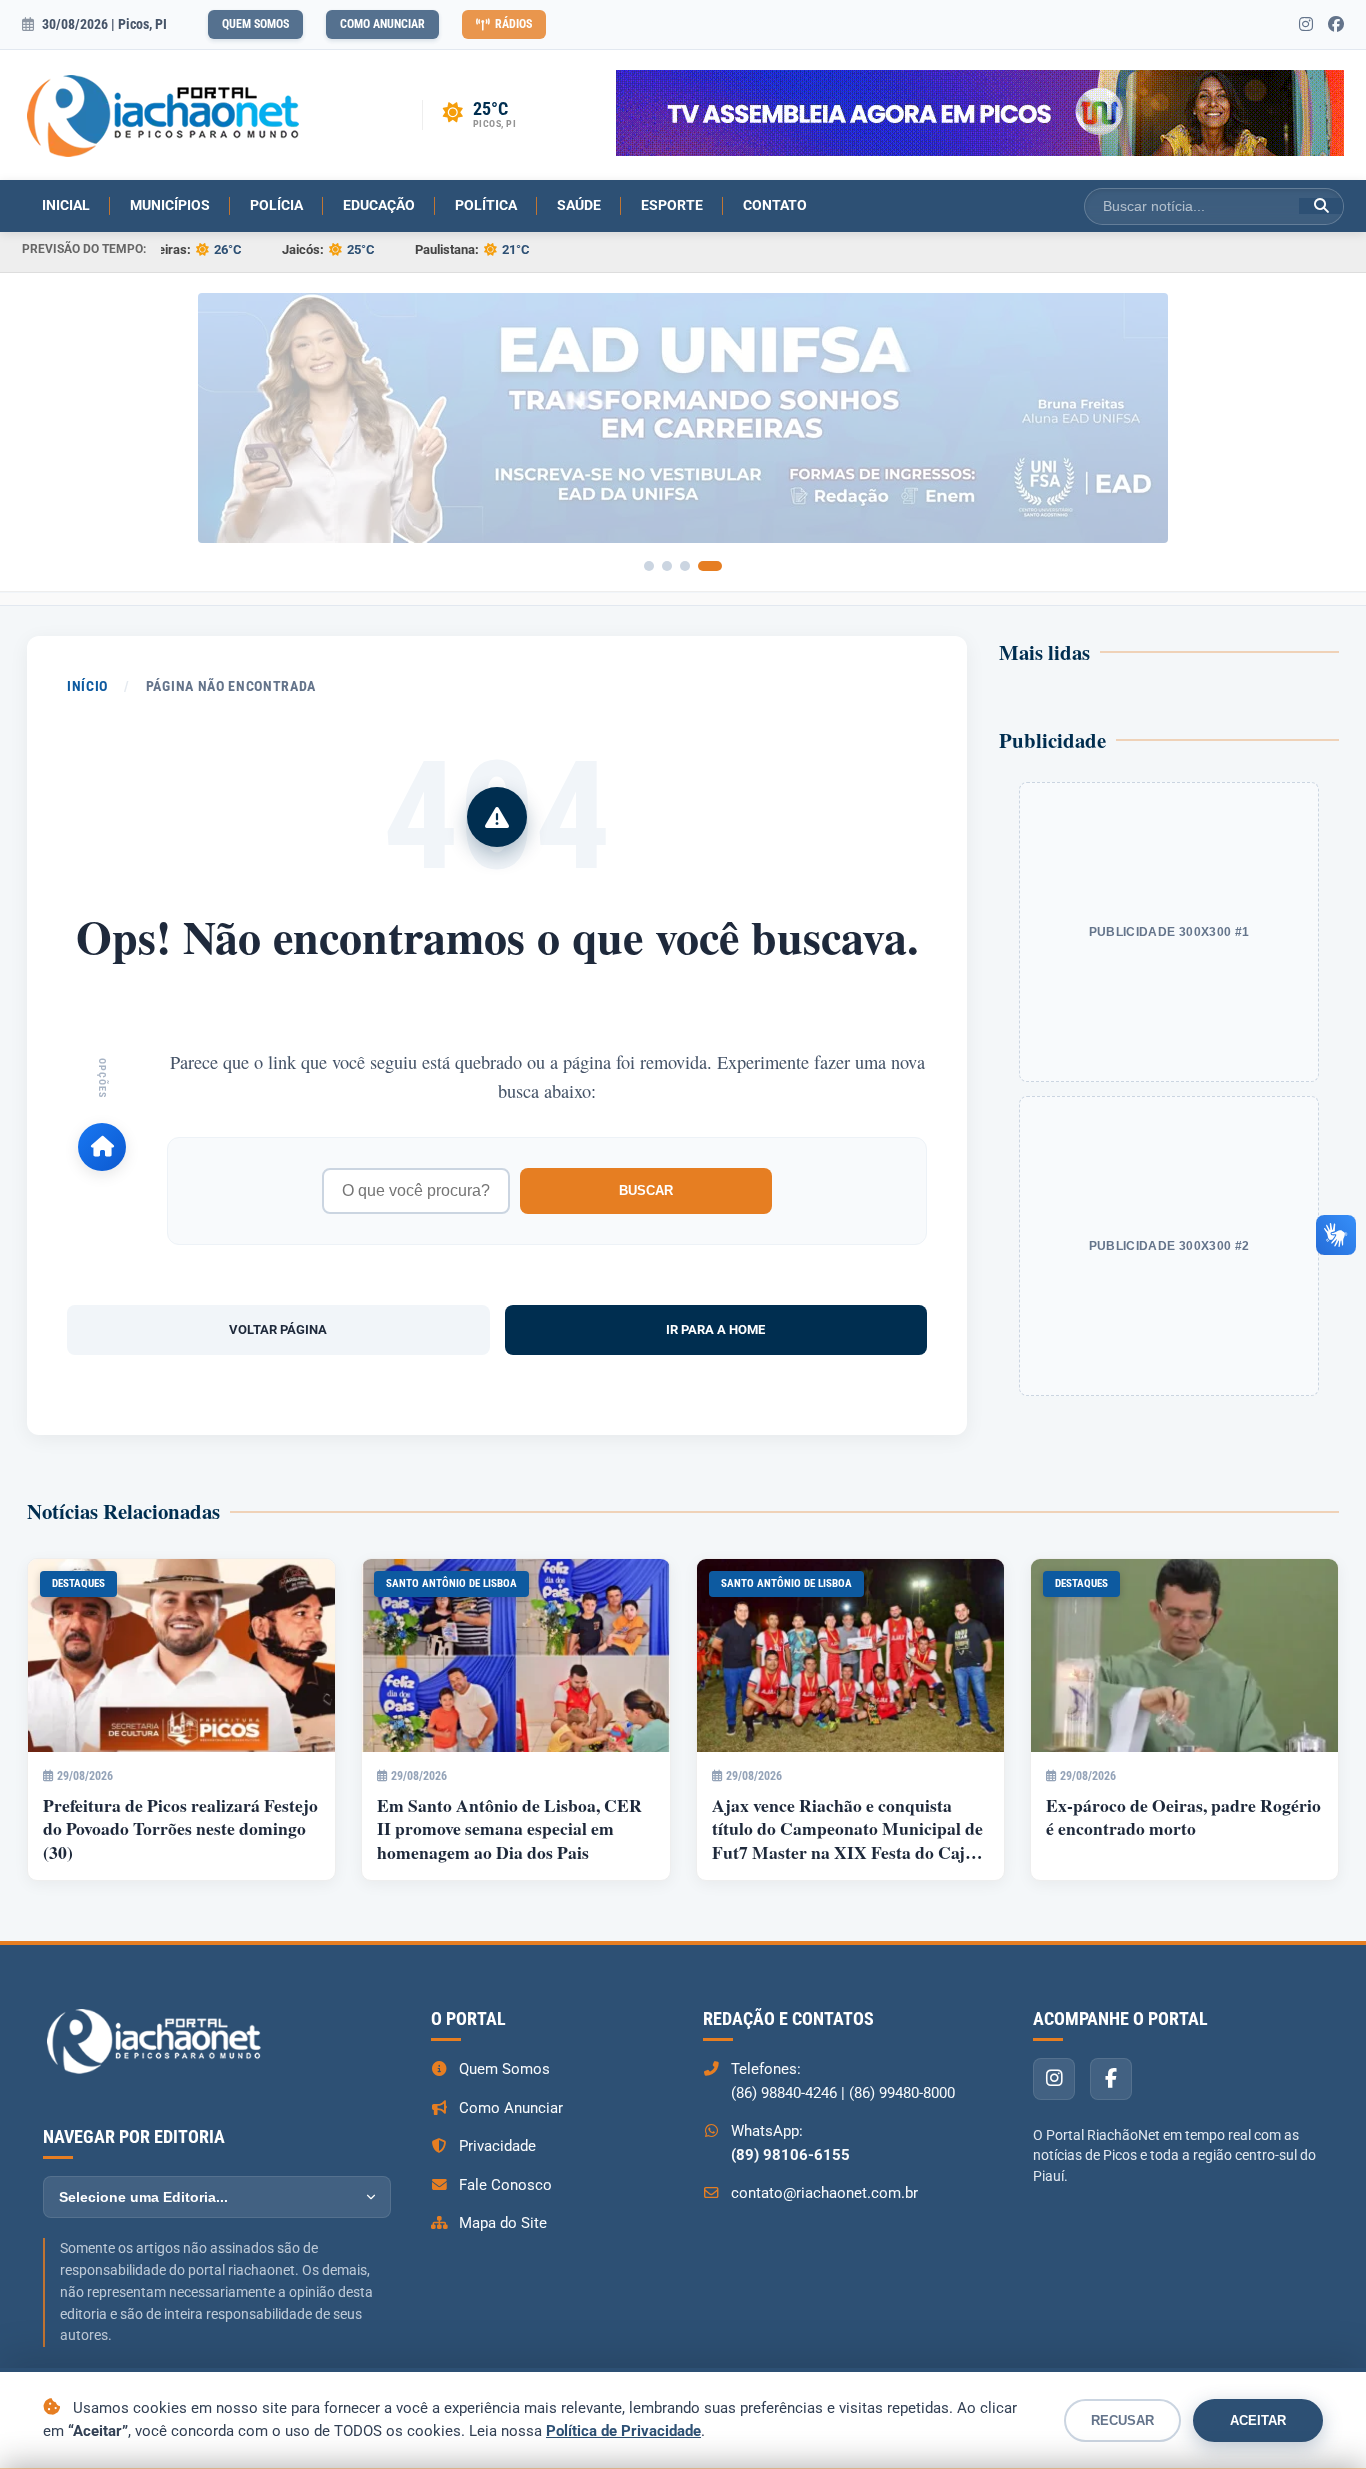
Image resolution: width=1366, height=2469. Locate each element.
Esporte (672, 205)
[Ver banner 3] (692, 566)
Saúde (579, 205)
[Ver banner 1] (649, 566)
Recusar (1122, 2420)
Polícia (276, 205)
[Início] (102, 1147)
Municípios (170, 205)
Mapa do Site (503, 2223)
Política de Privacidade (623, 2431)
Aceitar (1258, 2420)
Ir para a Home (715, 1329)
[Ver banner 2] (667, 566)
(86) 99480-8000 (902, 2093)
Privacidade (497, 2146)
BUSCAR (646, 1190)
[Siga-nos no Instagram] (1306, 25)
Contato (775, 205)
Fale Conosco (505, 2185)
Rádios (513, 24)
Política (486, 205)
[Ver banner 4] (717, 566)
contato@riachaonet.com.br (824, 2193)
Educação (379, 205)
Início (87, 686)
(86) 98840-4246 (784, 2093)
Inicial (66, 205)
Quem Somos (255, 24)
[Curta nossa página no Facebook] (1336, 25)
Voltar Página (278, 1329)
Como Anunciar (382, 24)
